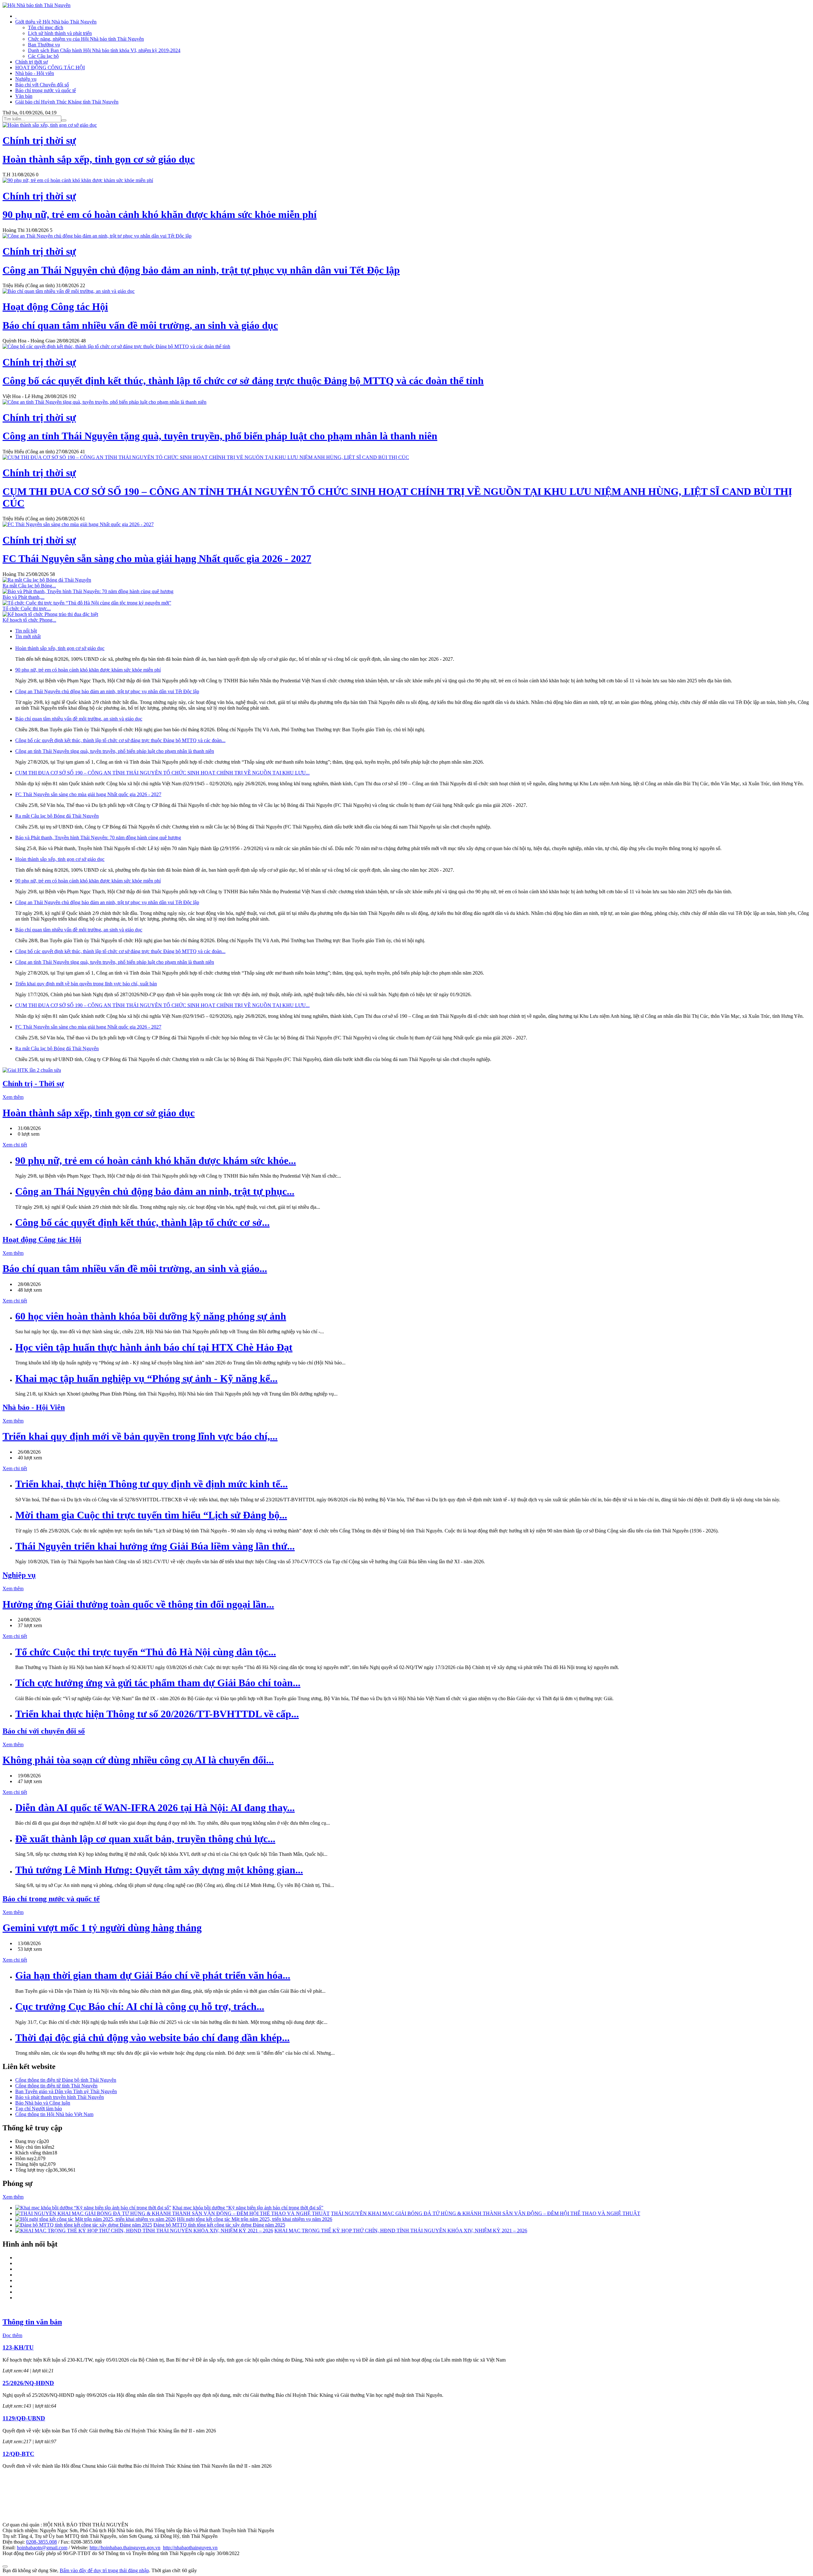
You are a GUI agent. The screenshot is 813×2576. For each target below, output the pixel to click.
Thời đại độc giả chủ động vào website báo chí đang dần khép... (152, 2038)
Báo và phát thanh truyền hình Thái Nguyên (60, 2097)
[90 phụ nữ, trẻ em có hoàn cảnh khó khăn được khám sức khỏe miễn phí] (78, 180)
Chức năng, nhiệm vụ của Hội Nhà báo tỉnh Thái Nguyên (86, 39)
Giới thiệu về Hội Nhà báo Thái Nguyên (56, 22)
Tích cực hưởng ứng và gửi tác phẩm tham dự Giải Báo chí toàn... (158, 1683)
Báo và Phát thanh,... (24, 597)
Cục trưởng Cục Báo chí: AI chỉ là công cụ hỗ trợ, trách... (140, 2006)
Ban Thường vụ (44, 45)
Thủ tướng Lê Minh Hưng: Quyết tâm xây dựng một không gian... (159, 1870)
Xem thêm (13, 1097)
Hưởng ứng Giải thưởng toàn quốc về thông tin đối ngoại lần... (138, 1604)
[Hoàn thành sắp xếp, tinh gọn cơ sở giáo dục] (50, 125)
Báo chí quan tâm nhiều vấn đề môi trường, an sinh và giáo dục (79, 719)
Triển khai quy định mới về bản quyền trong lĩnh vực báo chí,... (140, 1436)
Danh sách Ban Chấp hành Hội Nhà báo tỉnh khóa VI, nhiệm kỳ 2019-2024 (104, 50)
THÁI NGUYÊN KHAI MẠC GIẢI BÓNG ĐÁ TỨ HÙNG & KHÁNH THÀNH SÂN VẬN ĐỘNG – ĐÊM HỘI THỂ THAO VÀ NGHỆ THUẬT (486, 2213)
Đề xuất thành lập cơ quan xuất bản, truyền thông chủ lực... (145, 1839)
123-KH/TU (18, 2347)
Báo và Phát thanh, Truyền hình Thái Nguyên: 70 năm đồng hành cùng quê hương (98, 838)
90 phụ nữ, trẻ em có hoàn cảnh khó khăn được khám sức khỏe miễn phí (88, 670)
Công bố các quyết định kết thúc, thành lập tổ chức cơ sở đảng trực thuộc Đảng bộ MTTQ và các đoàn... (120, 740)
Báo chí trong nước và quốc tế (46, 90)
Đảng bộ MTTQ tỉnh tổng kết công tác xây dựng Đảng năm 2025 (219, 2225)
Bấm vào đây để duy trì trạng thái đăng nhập (104, 2570)
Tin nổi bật (26, 631)
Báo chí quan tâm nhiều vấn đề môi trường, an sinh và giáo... (135, 1268)
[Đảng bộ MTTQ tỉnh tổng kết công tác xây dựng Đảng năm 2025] (84, 2225)
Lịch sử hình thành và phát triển (60, 33)
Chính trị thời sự (32, 62)
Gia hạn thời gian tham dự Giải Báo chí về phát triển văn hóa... (153, 1975)
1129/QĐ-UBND (24, 2418)
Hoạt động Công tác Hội (42, 1240)
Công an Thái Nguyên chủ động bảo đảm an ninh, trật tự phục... (155, 1191)
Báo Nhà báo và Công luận (43, 2103)
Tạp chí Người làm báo (39, 2109)
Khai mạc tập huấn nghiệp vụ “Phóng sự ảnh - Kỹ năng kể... (146, 1378)
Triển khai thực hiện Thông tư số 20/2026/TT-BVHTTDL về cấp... (157, 1714)
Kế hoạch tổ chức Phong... (29, 620)
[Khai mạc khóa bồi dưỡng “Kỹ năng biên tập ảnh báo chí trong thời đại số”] (93, 2208)
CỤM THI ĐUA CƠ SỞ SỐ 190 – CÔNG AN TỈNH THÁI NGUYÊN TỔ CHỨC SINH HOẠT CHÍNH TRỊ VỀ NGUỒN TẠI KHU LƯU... (162, 773)
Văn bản (24, 96)
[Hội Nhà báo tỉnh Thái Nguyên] (37, 5)
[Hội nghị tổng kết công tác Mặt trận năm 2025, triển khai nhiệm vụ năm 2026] (95, 2219)
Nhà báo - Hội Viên (34, 1407)
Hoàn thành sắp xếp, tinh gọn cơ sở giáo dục (60, 648)
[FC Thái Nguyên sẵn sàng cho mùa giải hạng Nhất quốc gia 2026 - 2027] (78, 524)
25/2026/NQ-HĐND (28, 2383)
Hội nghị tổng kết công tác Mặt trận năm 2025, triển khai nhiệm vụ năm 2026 (255, 2219)
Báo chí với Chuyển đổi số (42, 85)
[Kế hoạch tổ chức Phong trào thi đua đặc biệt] (50, 614)
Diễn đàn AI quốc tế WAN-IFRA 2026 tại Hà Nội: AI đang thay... (155, 1808)
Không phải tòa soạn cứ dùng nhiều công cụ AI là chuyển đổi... (138, 1760)
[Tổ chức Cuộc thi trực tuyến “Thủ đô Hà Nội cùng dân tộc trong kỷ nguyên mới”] (87, 603)
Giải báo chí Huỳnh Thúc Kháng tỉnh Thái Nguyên (67, 102)
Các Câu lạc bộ (43, 56)
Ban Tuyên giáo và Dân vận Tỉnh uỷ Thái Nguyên (66, 2091)
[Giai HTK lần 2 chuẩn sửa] (32, 1070)
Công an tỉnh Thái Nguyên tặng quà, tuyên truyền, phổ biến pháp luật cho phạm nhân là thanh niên (115, 751)
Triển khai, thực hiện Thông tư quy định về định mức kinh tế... (151, 1484)
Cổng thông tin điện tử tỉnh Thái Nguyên (56, 2086)
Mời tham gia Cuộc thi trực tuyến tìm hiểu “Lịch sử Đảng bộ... (151, 1515)
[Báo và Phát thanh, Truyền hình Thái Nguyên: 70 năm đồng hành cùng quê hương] (88, 591)
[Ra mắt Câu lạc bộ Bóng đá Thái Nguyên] (47, 580)
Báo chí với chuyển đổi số (44, 1731)
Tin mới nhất (28, 636)
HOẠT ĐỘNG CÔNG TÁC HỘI (50, 68)
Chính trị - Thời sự (33, 1084)
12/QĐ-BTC (18, 2454)
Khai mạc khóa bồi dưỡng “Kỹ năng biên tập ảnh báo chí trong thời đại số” (248, 2208)
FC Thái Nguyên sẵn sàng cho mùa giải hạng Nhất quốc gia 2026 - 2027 (88, 794)
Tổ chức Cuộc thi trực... (27, 609)
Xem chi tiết (15, 1145)
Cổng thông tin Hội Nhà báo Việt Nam (54, 2114)
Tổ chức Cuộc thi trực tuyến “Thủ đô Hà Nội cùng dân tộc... (146, 1652)
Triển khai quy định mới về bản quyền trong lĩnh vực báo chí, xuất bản (86, 984)
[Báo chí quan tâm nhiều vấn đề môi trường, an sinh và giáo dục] (69, 291)
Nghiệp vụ (26, 79)
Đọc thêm (12, 2335)
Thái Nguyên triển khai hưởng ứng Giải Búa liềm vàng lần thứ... (155, 1546)
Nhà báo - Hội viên (35, 73)
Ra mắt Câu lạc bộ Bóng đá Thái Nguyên (57, 816)
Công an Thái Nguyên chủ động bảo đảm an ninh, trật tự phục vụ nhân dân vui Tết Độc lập (107, 691)
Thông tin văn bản (32, 2322)
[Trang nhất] (16, 16)
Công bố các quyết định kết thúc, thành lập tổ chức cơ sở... (142, 1222)
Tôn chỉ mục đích (46, 27)
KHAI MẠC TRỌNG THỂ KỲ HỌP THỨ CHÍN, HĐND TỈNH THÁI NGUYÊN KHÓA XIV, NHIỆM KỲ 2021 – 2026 (401, 2231)
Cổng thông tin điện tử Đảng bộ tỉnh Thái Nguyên (66, 2080)
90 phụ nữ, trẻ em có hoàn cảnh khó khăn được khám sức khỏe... (156, 1160)
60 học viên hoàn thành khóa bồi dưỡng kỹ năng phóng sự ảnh (151, 1316)
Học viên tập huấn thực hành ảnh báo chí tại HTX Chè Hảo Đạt (154, 1347)
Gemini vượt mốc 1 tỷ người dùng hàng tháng (102, 1928)
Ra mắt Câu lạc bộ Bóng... (29, 586)
